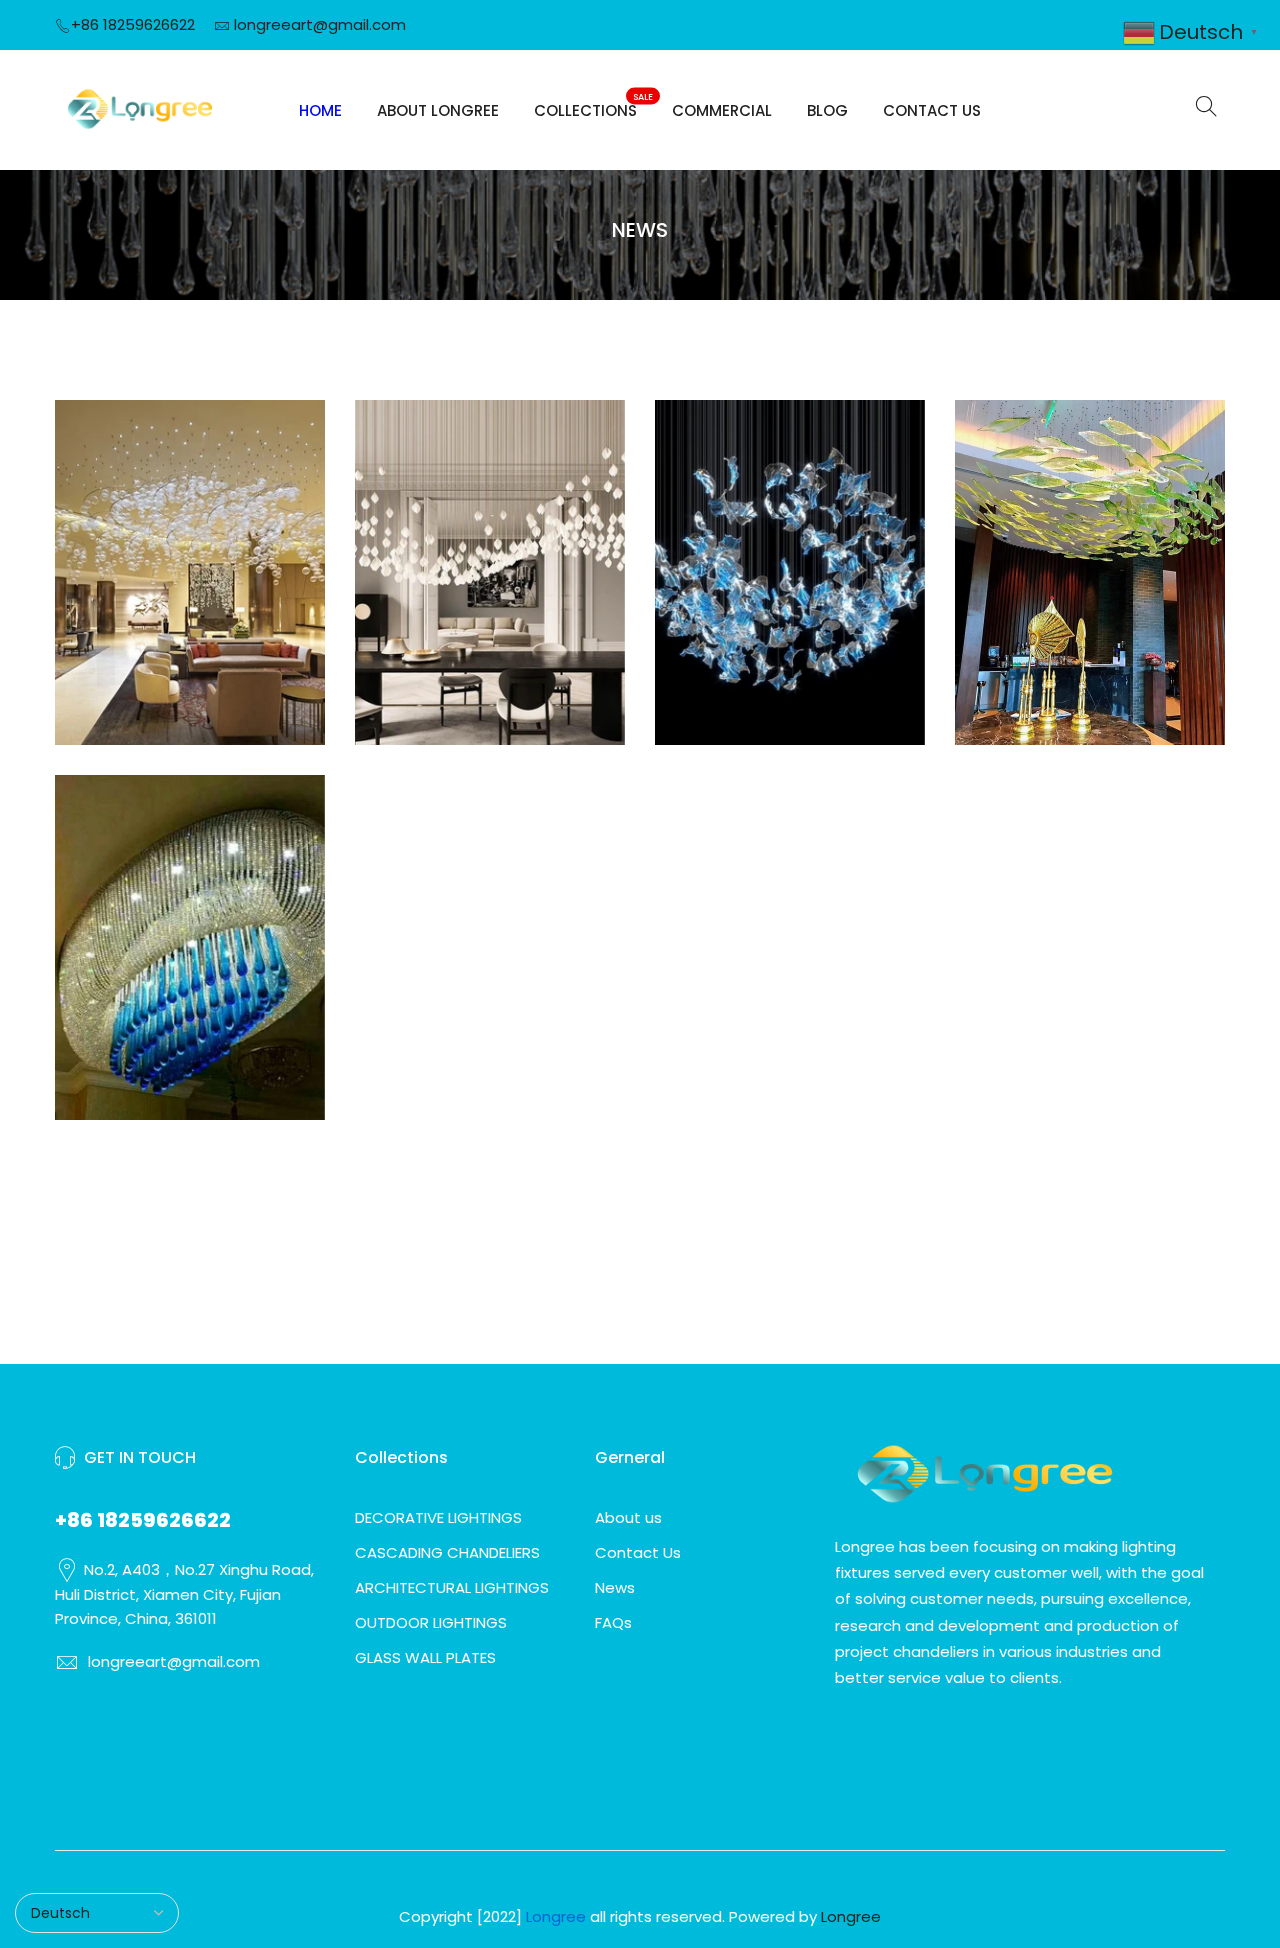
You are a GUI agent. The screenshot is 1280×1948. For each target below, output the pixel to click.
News (615, 1587)
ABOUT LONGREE (438, 110)
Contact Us (638, 1552)
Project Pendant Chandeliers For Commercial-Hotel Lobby (190, 519)
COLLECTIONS (593, 106)
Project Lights (790, 554)
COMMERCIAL (722, 110)
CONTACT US (932, 110)
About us (628, 1517)
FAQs (613, 1622)
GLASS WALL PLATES (425, 1657)
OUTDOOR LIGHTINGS (431, 1622)
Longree (851, 1916)
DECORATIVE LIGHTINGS (438, 1517)
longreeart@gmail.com (320, 24)
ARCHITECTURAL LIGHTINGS (452, 1587)
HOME (320, 110)
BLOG (827, 110)
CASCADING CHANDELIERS (447, 1552)
